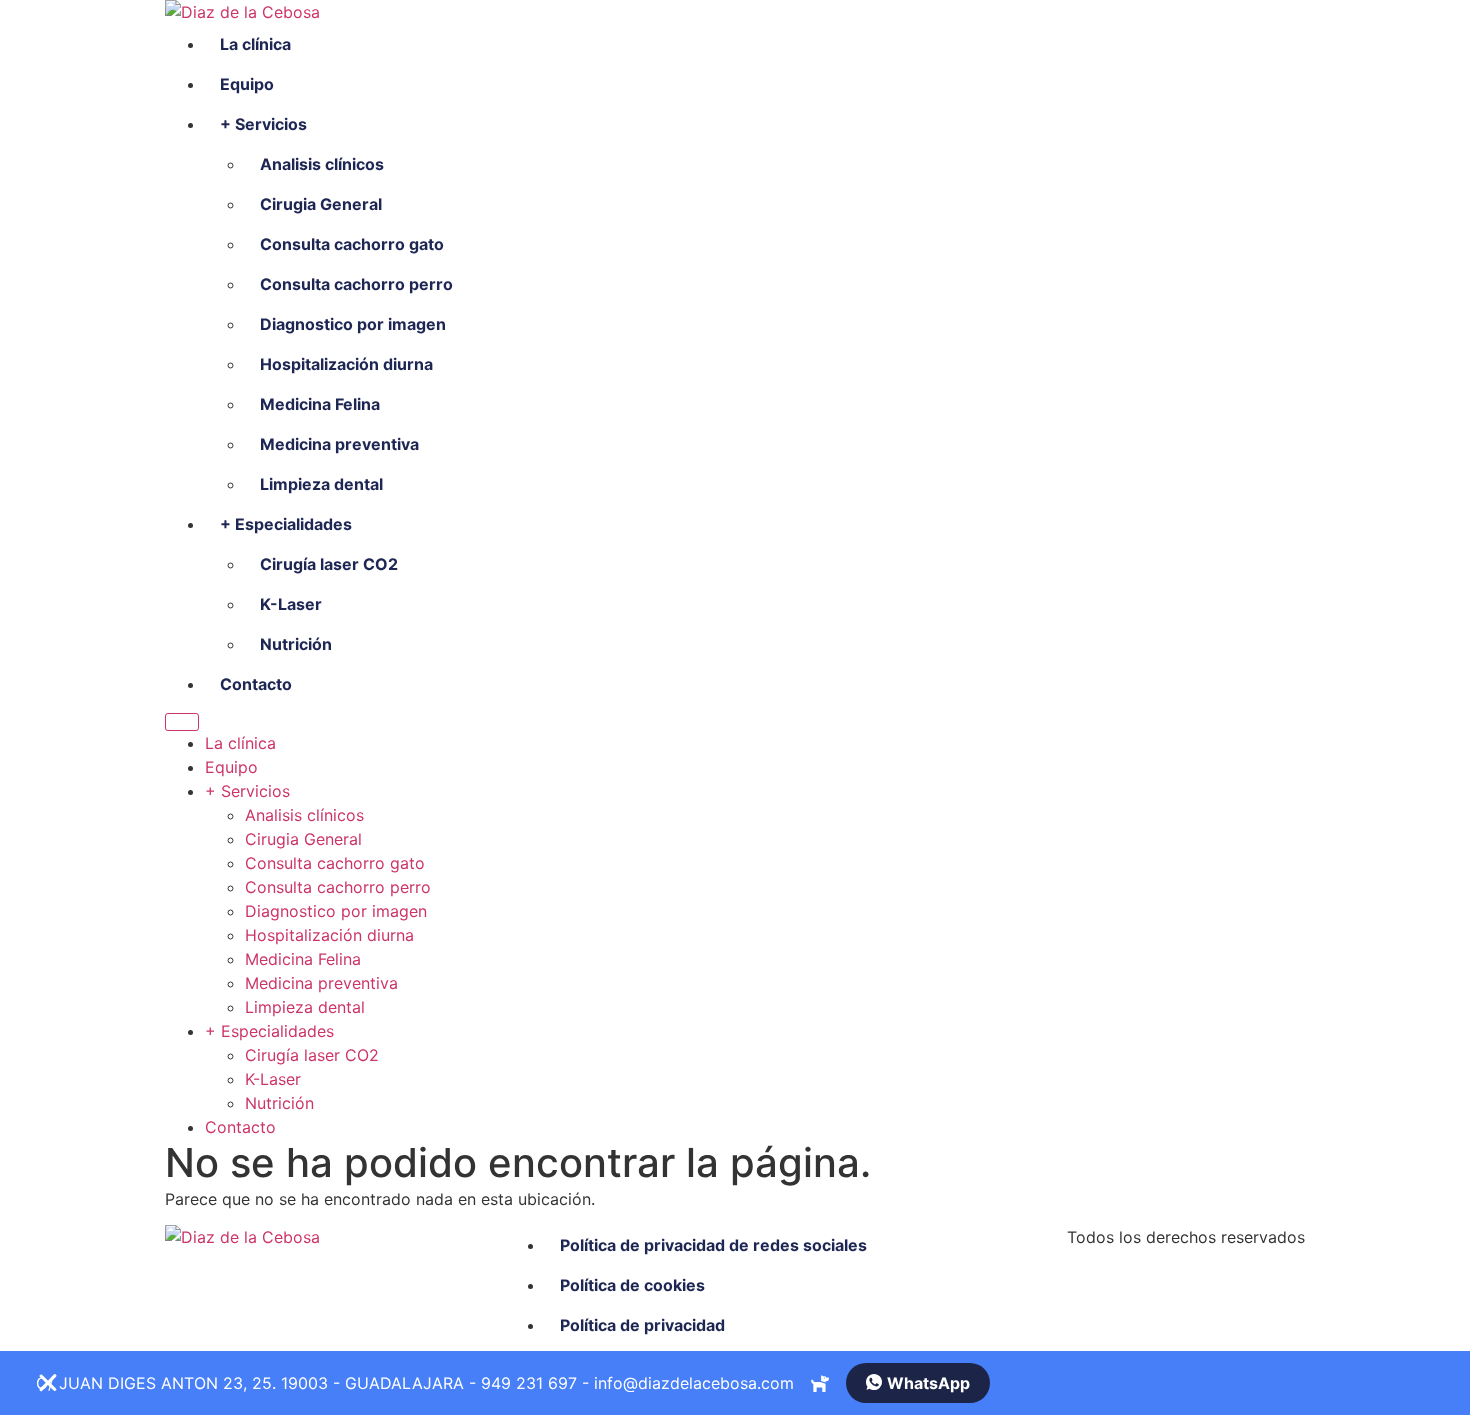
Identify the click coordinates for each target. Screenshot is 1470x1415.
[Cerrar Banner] (48, 1383)
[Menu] (182, 722)
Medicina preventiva (339, 444)
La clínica (255, 44)
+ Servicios (263, 124)
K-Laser (291, 604)
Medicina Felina (320, 404)
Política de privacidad (642, 1325)
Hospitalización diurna (346, 364)
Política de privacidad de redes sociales (713, 1245)
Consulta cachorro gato (352, 244)
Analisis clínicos (322, 164)
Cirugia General (321, 204)
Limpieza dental (321, 484)
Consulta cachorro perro (356, 284)
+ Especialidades (286, 524)
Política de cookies (632, 1285)
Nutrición (296, 644)
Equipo (247, 84)
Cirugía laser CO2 (329, 564)
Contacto (256, 684)
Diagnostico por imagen (353, 324)
